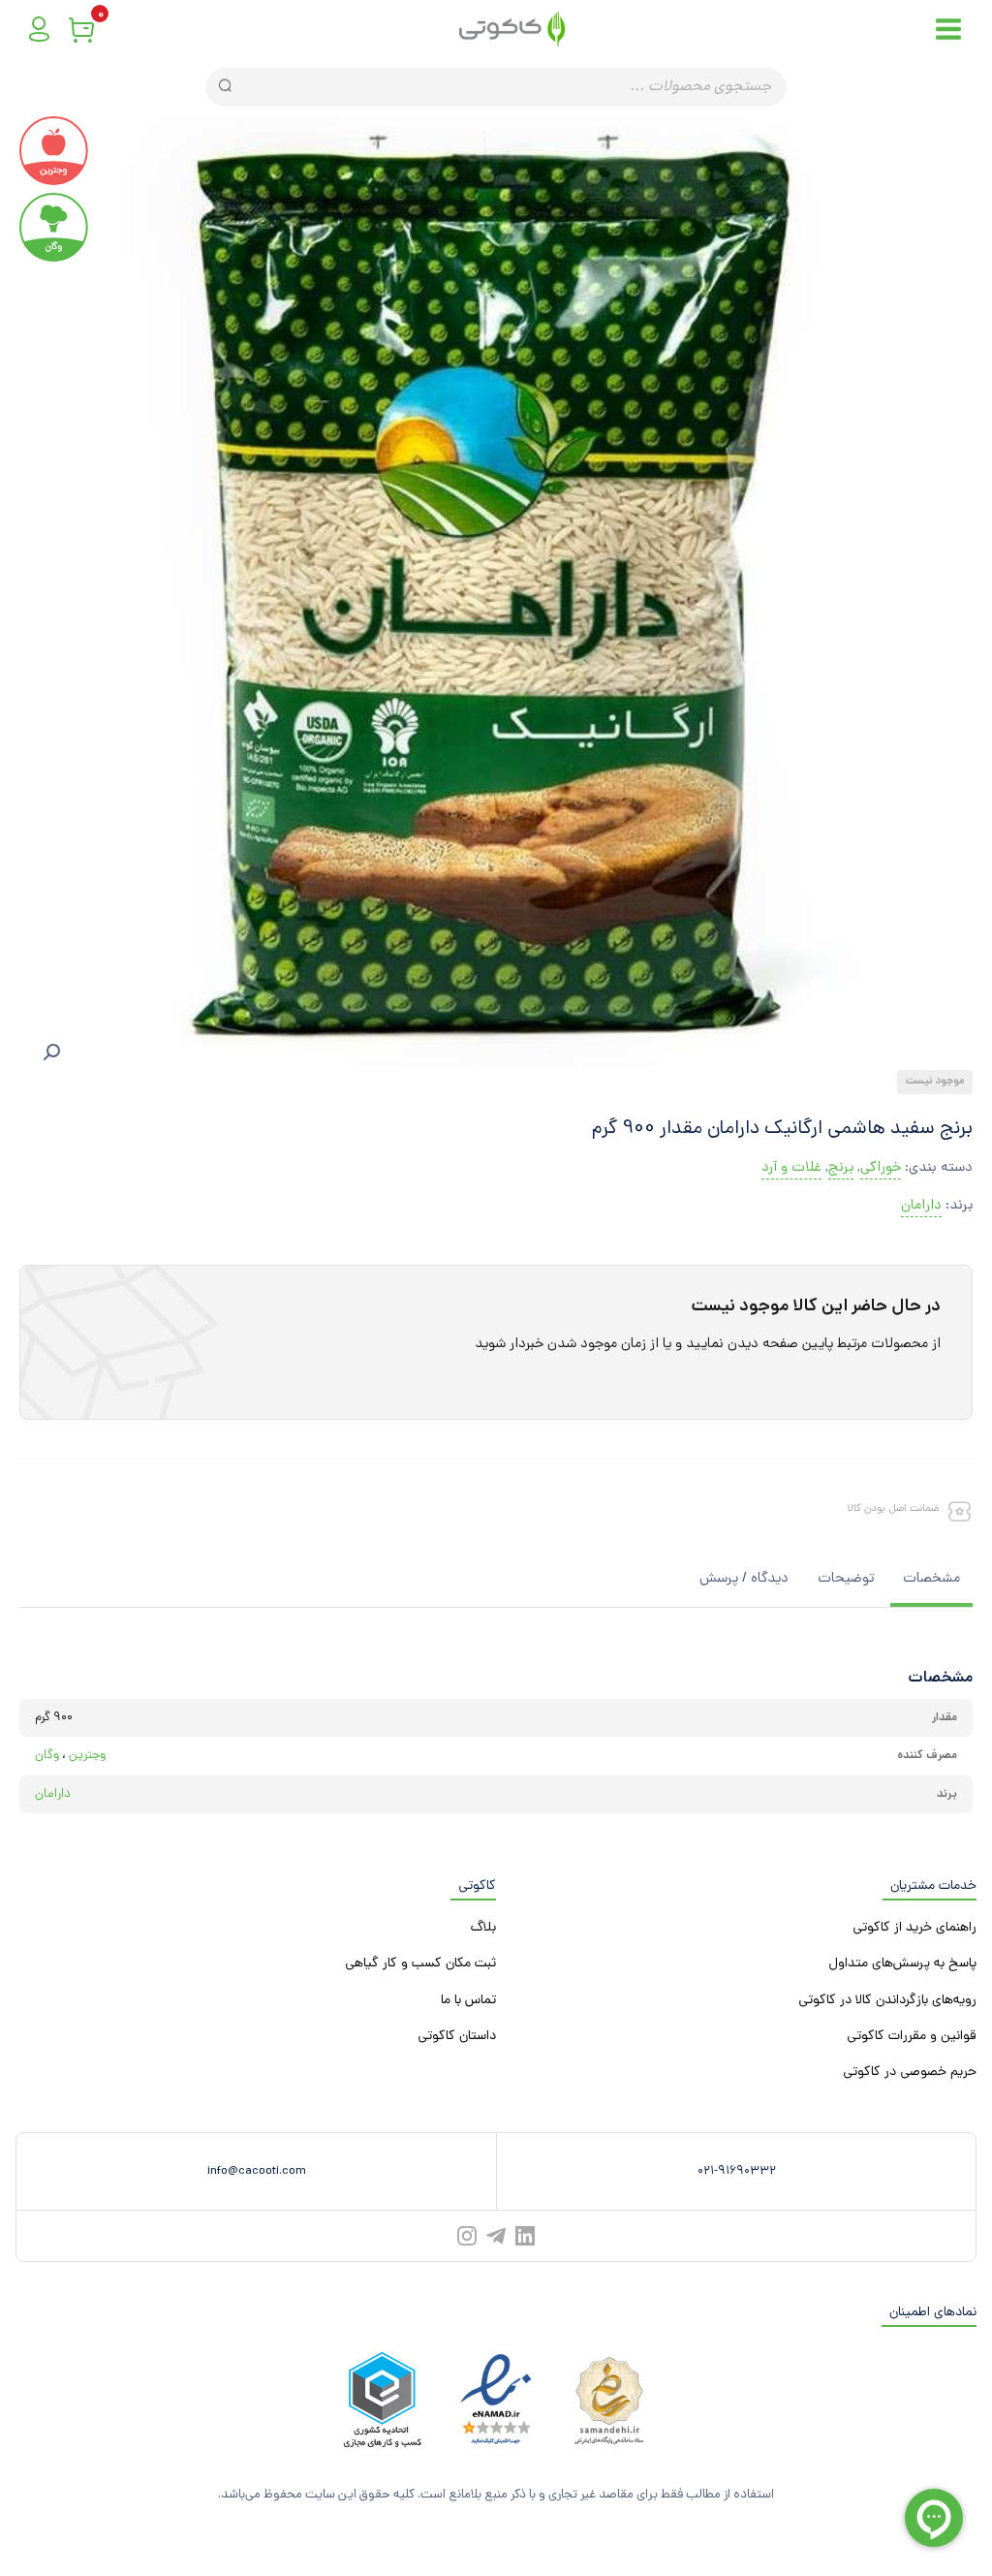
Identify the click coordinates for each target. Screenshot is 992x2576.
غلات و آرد (791, 1168)
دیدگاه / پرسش (744, 1579)
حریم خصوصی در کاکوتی (910, 2073)
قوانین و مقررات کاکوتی (912, 2037)
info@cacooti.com (257, 2171)
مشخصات (931, 1579)
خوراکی (881, 1168)
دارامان (921, 1206)
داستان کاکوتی (457, 2037)
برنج (841, 1168)
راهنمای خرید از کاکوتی (914, 1928)
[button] (51, 1052)
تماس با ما (468, 2001)
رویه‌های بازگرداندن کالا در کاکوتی (887, 2001)
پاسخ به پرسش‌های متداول (902, 1964)
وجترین (87, 1756)
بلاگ (483, 1928)
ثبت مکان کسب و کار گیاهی (420, 1964)
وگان (47, 1756)
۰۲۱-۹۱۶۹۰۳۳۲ (737, 2171)
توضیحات (846, 1579)
